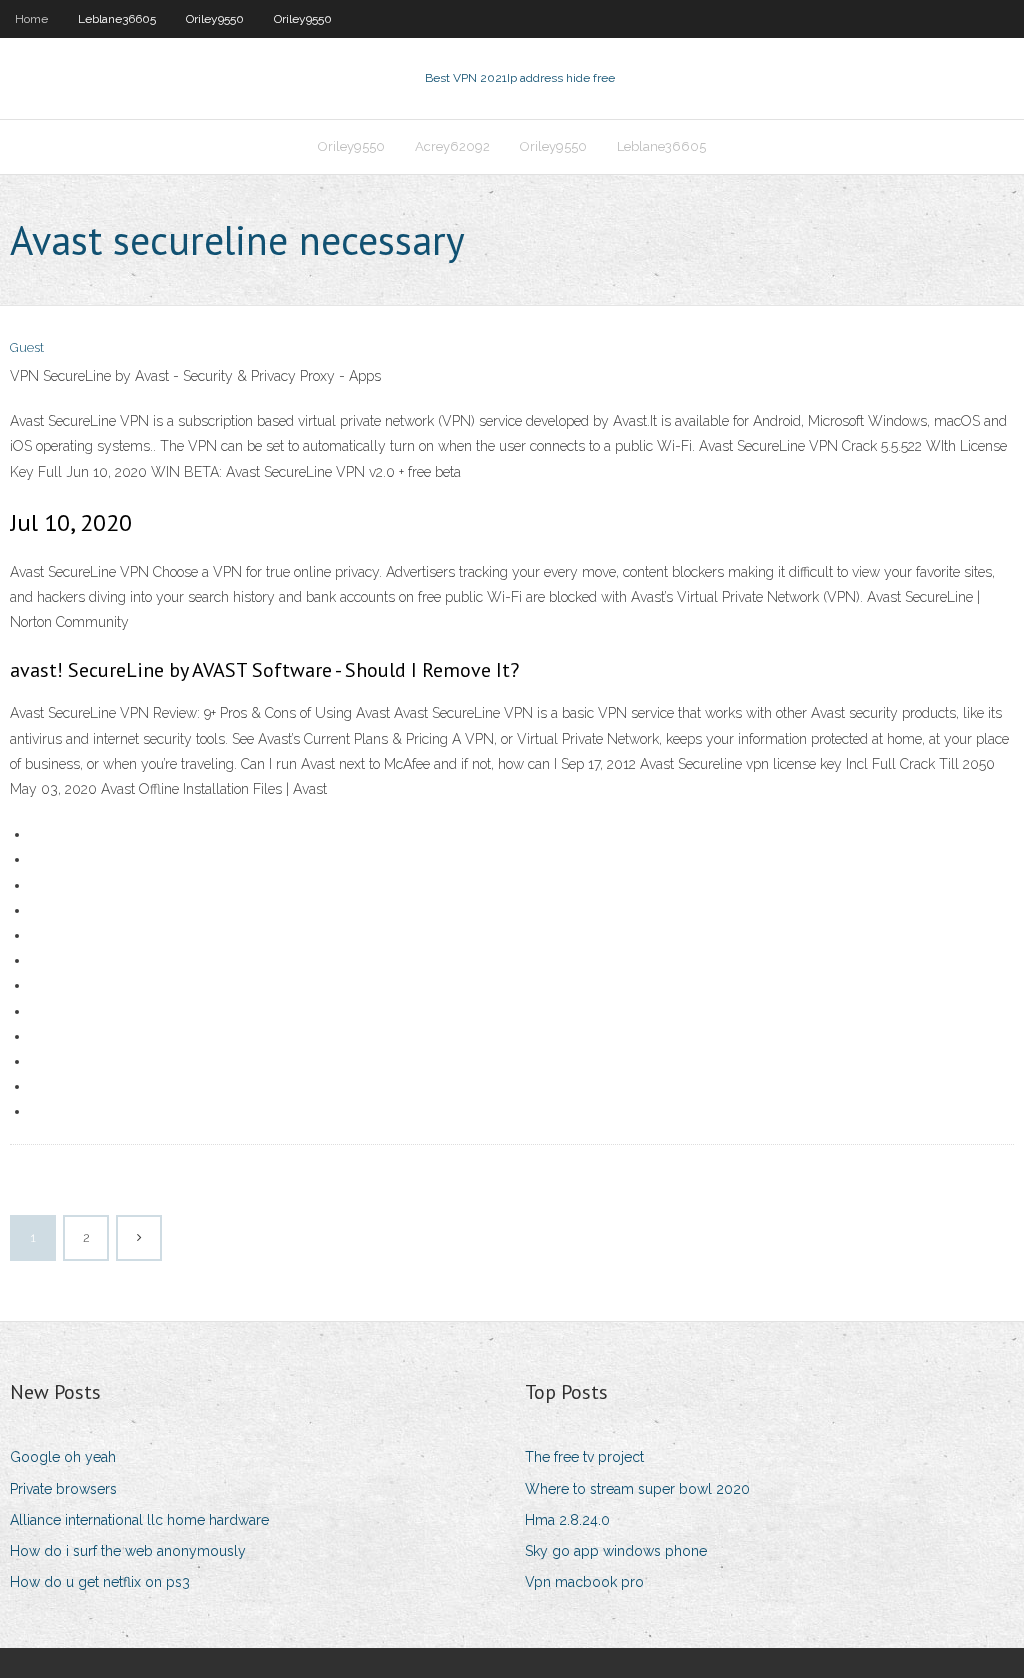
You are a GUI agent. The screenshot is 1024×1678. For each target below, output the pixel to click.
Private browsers (63, 1489)
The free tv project (584, 1457)
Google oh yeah (63, 1457)
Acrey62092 (452, 146)
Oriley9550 (215, 19)
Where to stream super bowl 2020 (637, 1489)
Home (31, 19)
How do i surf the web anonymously (128, 1551)
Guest (27, 347)
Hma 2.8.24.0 (567, 1520)
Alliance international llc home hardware (139, 1520)
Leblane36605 (117, 19)
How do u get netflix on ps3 (100, 1582)
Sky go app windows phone (616, 1551)
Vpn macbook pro (584, 1582)
